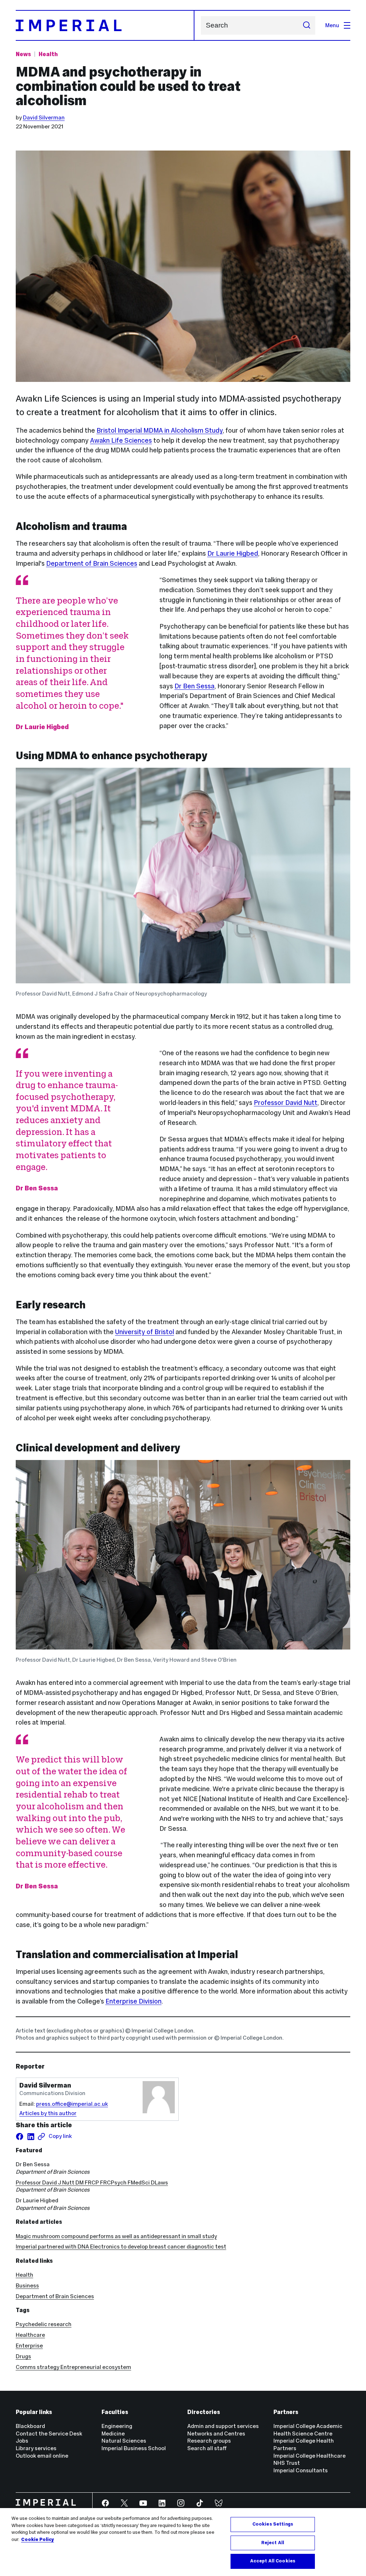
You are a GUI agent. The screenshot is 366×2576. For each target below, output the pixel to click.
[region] (183, 2542)
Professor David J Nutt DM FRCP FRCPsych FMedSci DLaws (92, 2182)
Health (48, 54)
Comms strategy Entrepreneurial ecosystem (73, 2367)
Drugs (23, 2356)
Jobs (22, 2441)
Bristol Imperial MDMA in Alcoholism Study (160, 430)
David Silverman (44, 117)
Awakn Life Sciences (121, 440)
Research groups (209, 2441)
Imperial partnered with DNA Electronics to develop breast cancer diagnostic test (121, 2246)
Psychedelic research (44, 2324)
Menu (332, 25)
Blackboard (30, 2426)
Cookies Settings (273, 2524)
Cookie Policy (38, 2540)
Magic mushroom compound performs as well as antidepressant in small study (116, 2236)
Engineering (117, 2426)
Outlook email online (42, 2456)
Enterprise (29, 2346)
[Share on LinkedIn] (31, 2137)
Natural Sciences (124, 2441)
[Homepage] (105, 25)
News (23, 54)
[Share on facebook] (20, 2137)
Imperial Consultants (301, 2470)
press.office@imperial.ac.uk (72, 2104)
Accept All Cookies (273, 2561)
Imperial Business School (134, 2448)
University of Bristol (145, 1332)
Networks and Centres (216, 2434)
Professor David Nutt (286, 1103)
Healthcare (30, 2335)
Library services (36, 2448)
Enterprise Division (133, 2001)
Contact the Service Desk (49, 2434)
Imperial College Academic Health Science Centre (308, 2430)
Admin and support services (223, 2426)
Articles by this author (48, 2113)
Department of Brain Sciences (92, 563)
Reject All (273, 2543)
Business (27, 2285)
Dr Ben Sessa (194, 686)
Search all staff (207, 2448)
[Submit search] (306, 25)
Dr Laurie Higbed (233, 553)
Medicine (113, 2434)
